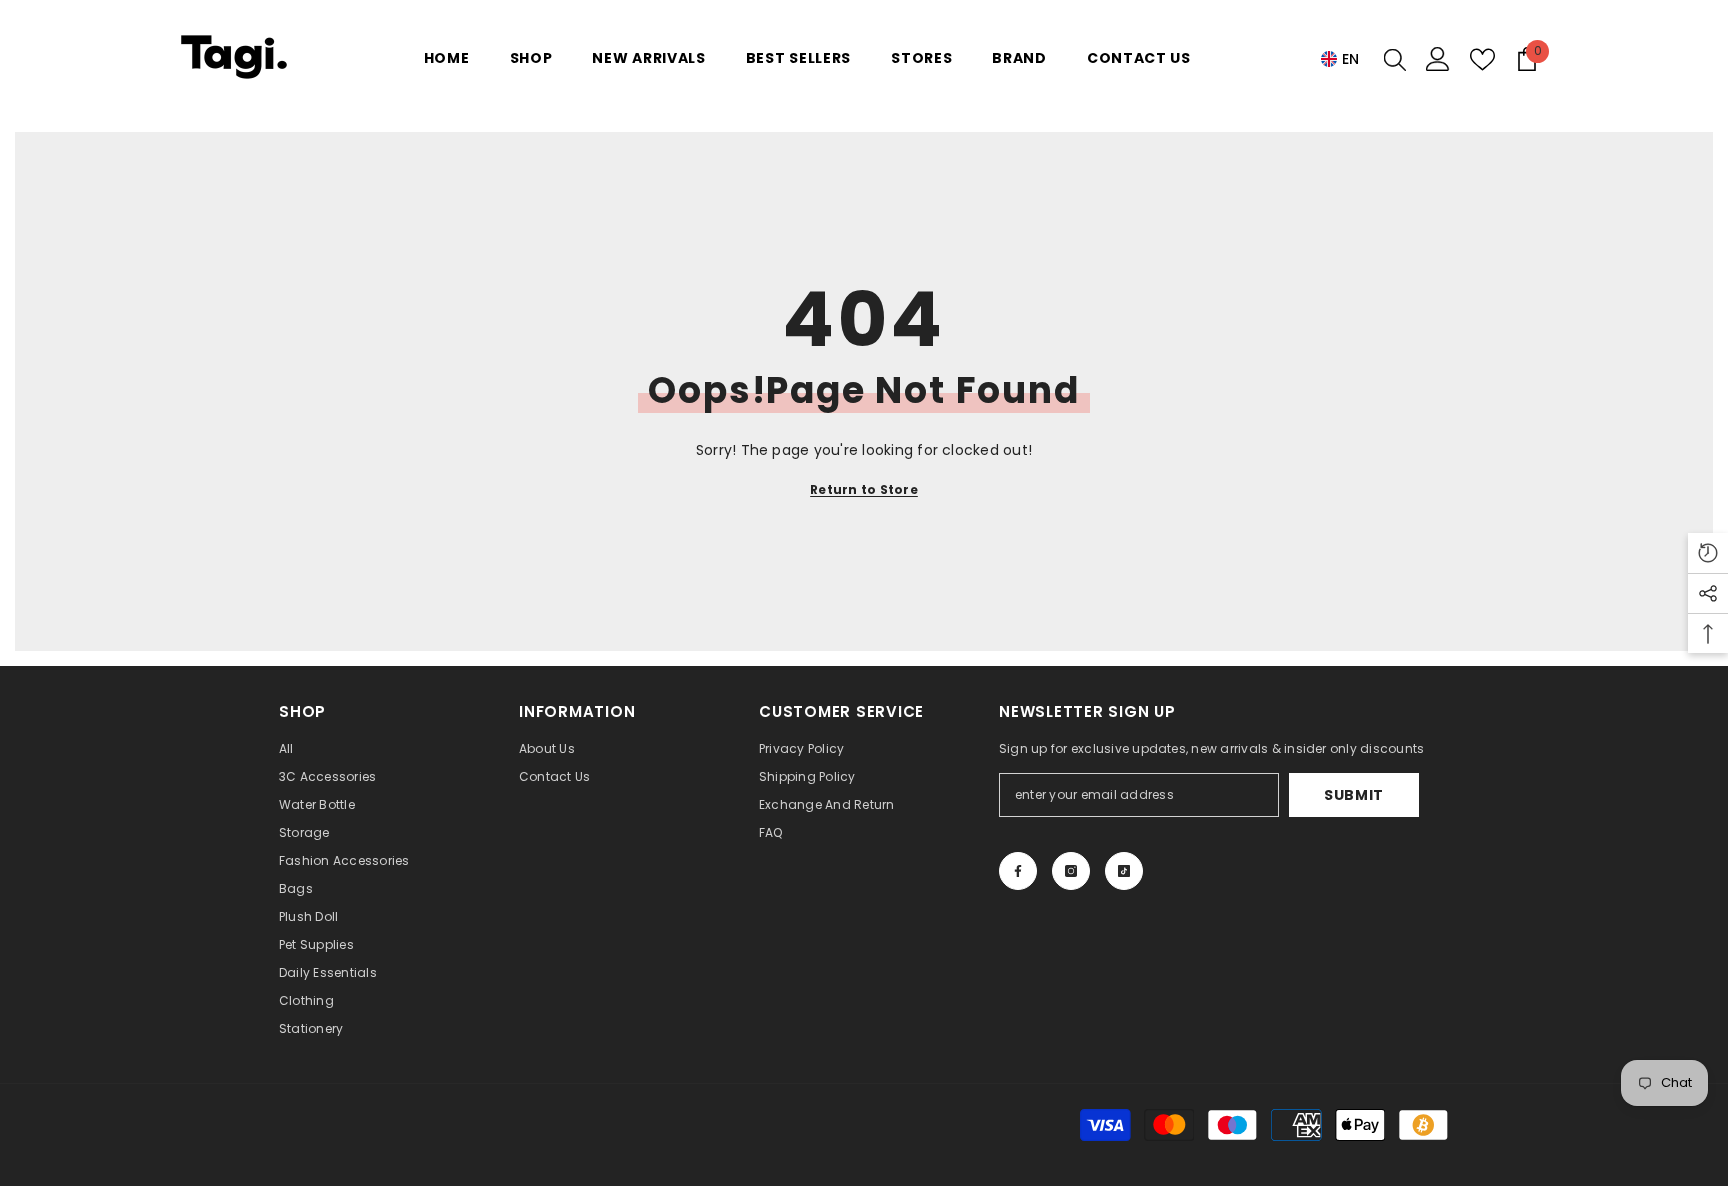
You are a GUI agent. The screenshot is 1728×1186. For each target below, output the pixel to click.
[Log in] (1438, 59)
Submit (1354, 795)
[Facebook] (1018, 871)
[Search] (1395, 59)
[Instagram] (1071, 871)
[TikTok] (1124, 871)
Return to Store (864, 489)
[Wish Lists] (1482, 59)
